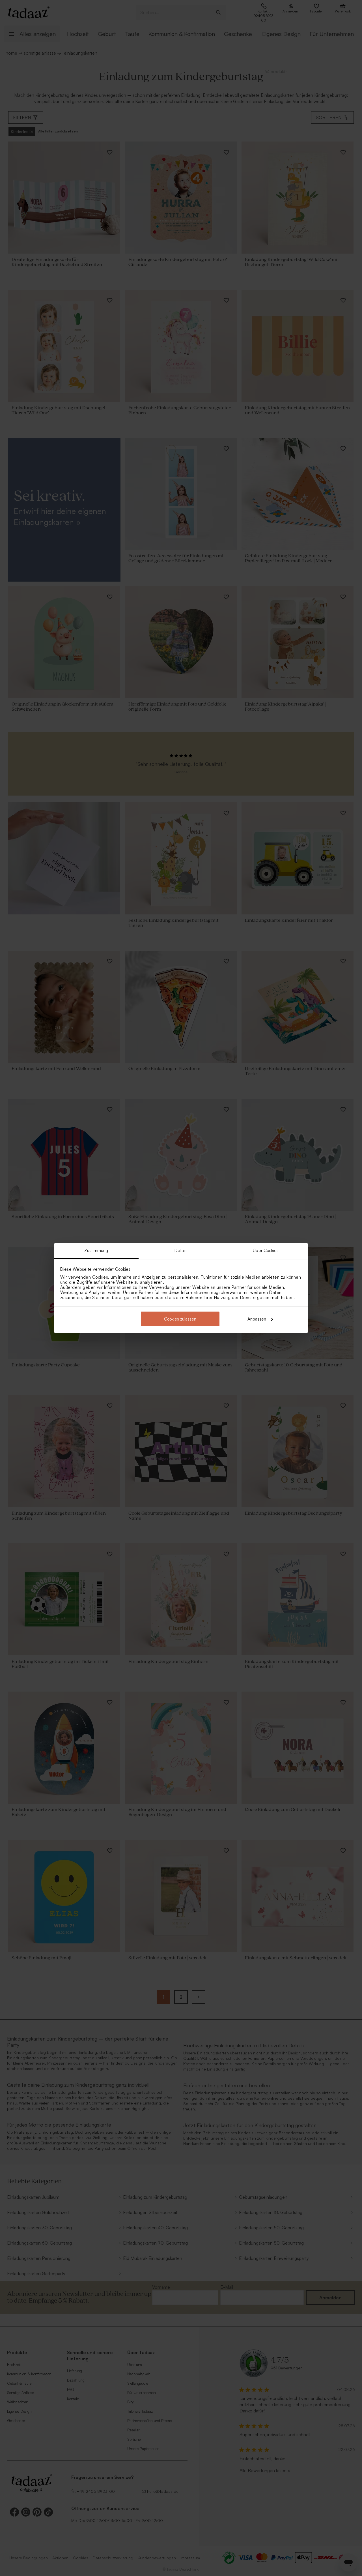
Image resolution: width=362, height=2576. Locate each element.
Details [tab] (181, 1251)
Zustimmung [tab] (96, 1251)
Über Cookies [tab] (266, 1251)
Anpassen (257, 1319)
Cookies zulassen (180, 1319)
